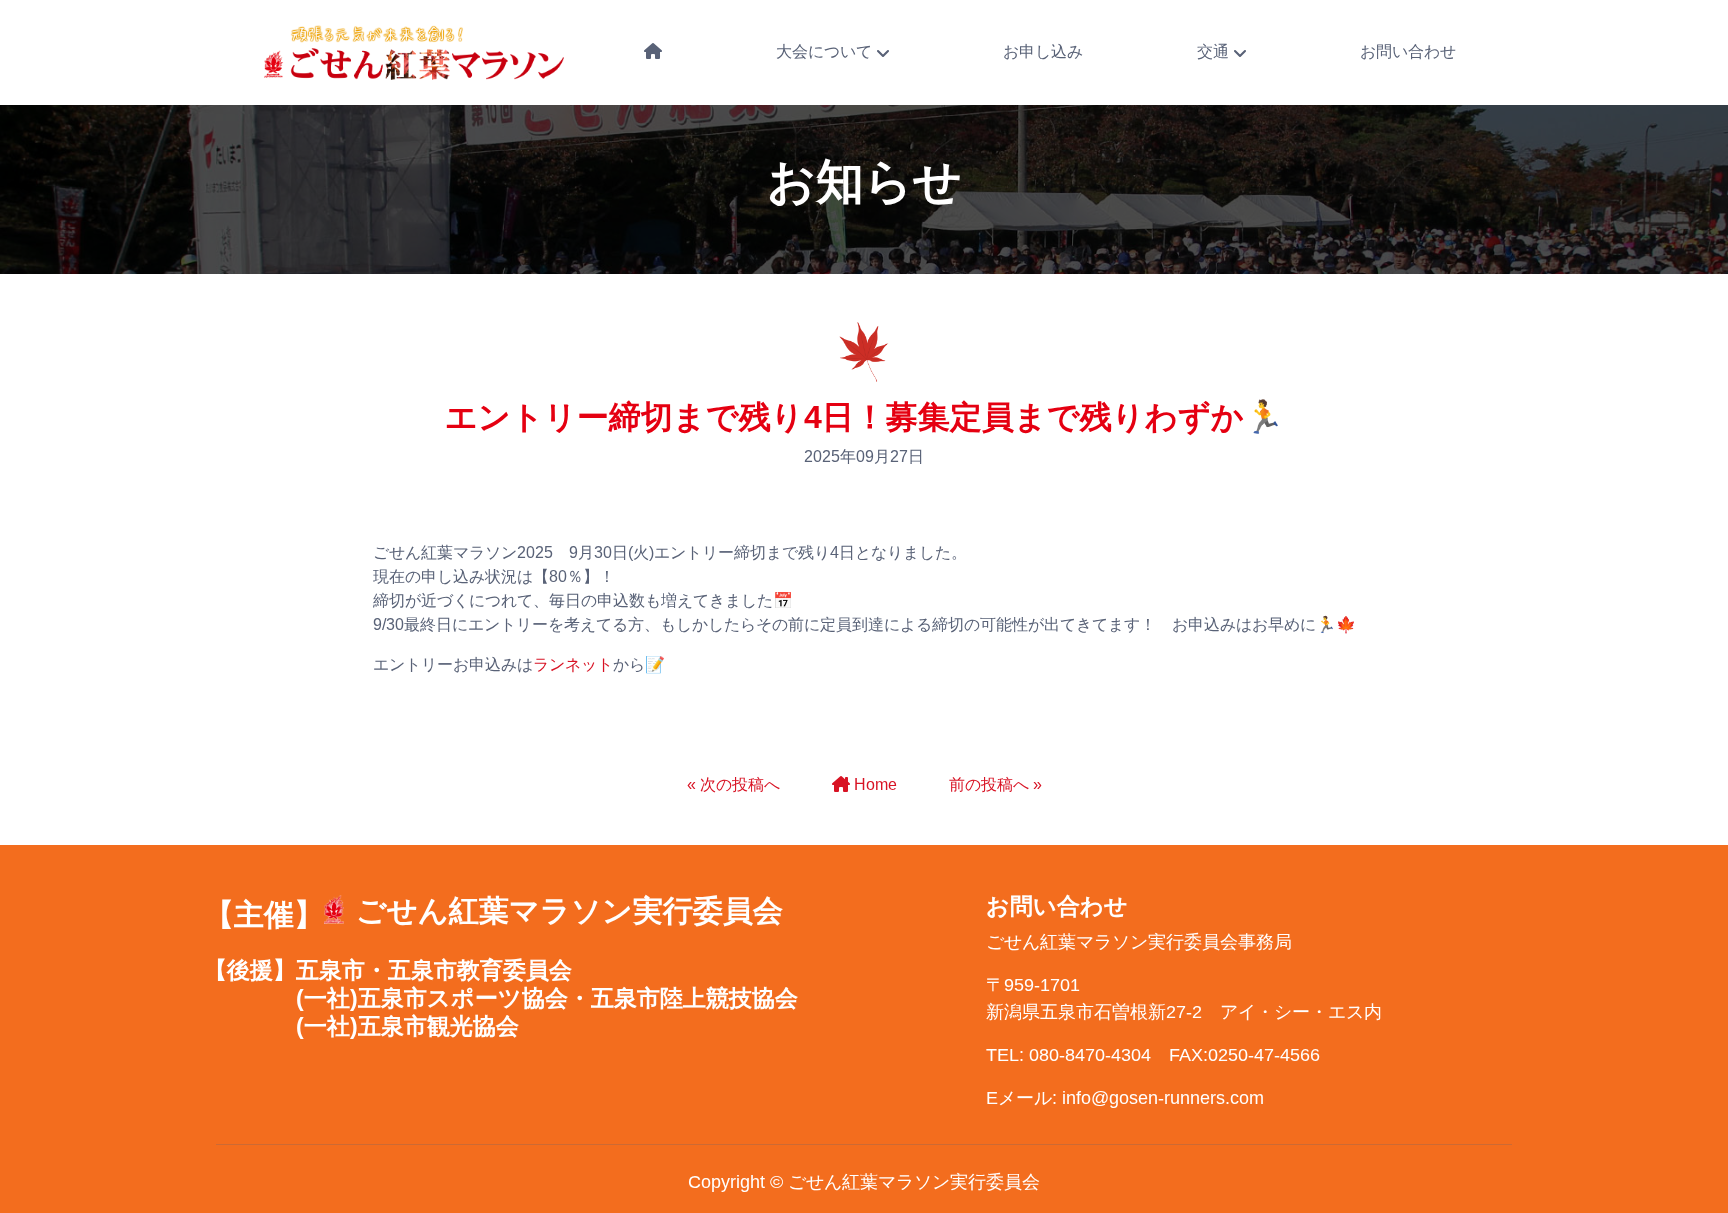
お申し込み (1043, 51)
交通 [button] (1215, 51)
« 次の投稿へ (733, 784)
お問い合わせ (1408, 51)
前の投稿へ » (995, 784)
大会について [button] (826, 51)
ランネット (573, 664)
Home (875, 784)
